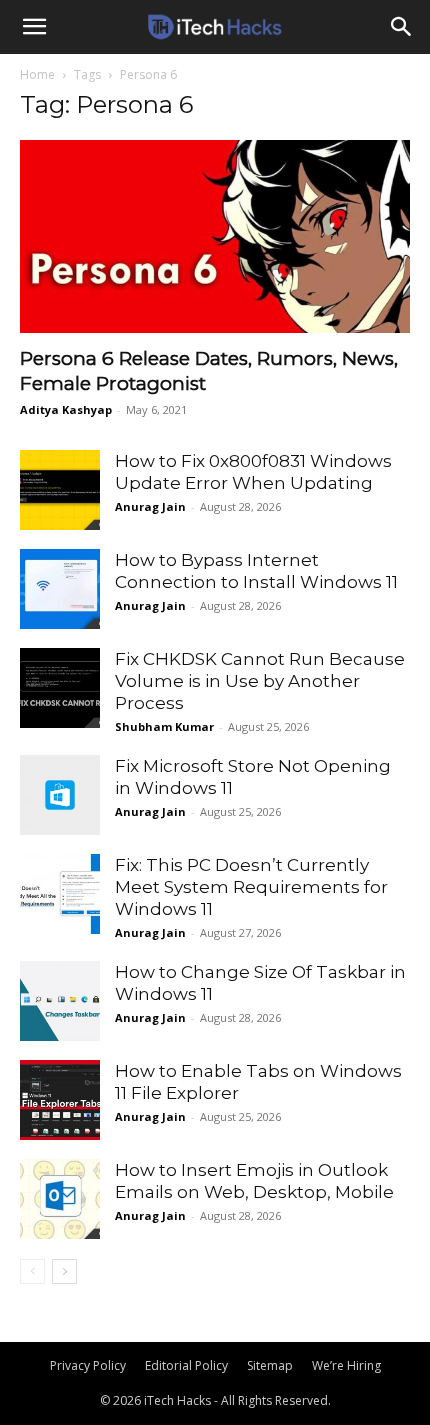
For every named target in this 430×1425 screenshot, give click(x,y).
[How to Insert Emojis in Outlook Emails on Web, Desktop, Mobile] (60, 1199)
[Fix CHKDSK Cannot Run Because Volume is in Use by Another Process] (60, 688)
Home (37, 74)
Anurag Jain (150, 506)
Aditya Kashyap (66, 409)
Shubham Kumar (164, 726)
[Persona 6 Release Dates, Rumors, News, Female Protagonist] (215, 236)
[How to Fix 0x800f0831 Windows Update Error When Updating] (60, 490)
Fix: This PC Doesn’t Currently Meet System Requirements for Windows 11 (251, 887)
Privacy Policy (88, 1365)
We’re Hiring (346, 1365)
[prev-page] (32, 1271)
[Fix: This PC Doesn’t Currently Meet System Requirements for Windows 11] (60, 894)
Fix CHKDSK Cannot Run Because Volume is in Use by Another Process (260, 681)
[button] (34, 27)
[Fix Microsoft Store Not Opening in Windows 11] (60, 795)
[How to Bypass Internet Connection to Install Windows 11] (60, 589)
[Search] (402, 27)
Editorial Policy (186, 1365)
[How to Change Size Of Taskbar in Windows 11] (60, 1001)
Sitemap (270, 1365)
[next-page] (64, 1271)
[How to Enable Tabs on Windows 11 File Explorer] (60, 1100)
